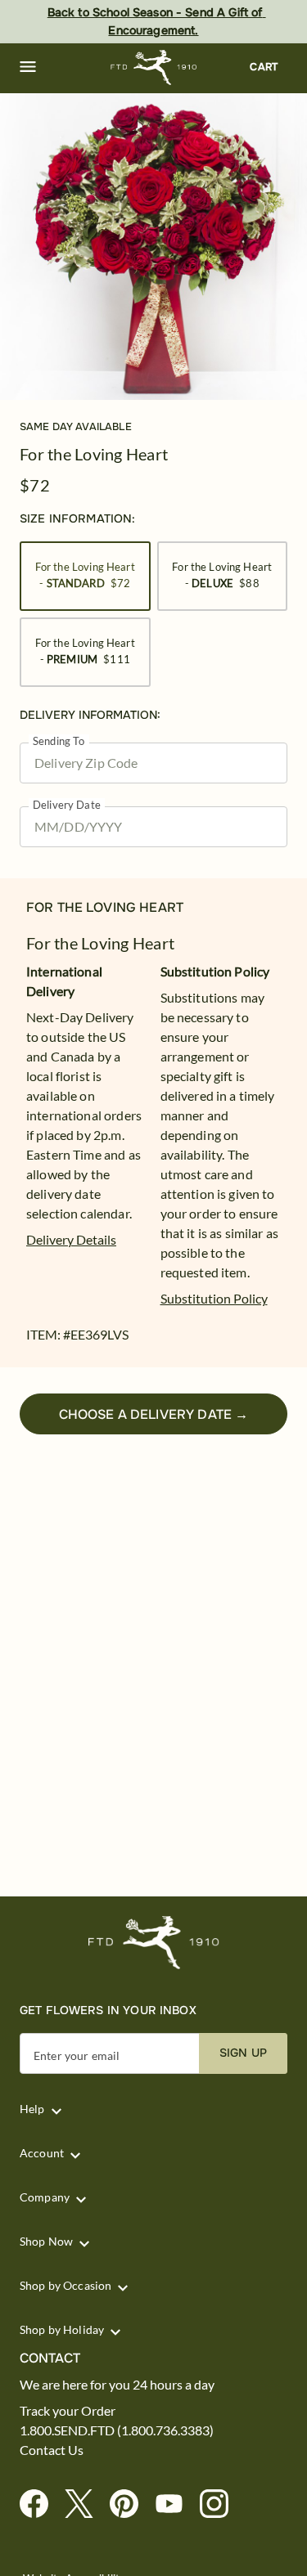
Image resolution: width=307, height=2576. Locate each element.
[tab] (153, 247)
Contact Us (52, 2450)
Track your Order (68, 2411)
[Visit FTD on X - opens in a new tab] (86, 2504)
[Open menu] (28, 67)
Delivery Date (67, 805)
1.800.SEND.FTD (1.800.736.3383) (117, 2430)
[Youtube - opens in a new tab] (176, 2504)
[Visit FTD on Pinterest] (131, 2504)
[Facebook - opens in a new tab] (41, 2504)
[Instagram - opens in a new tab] (221, 2504)
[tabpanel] (153, 247)
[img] (153, 247)
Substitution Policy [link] (214, 1298)
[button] (28, 67)
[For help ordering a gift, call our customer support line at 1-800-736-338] (153, 67)
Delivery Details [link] (71, 1239)
